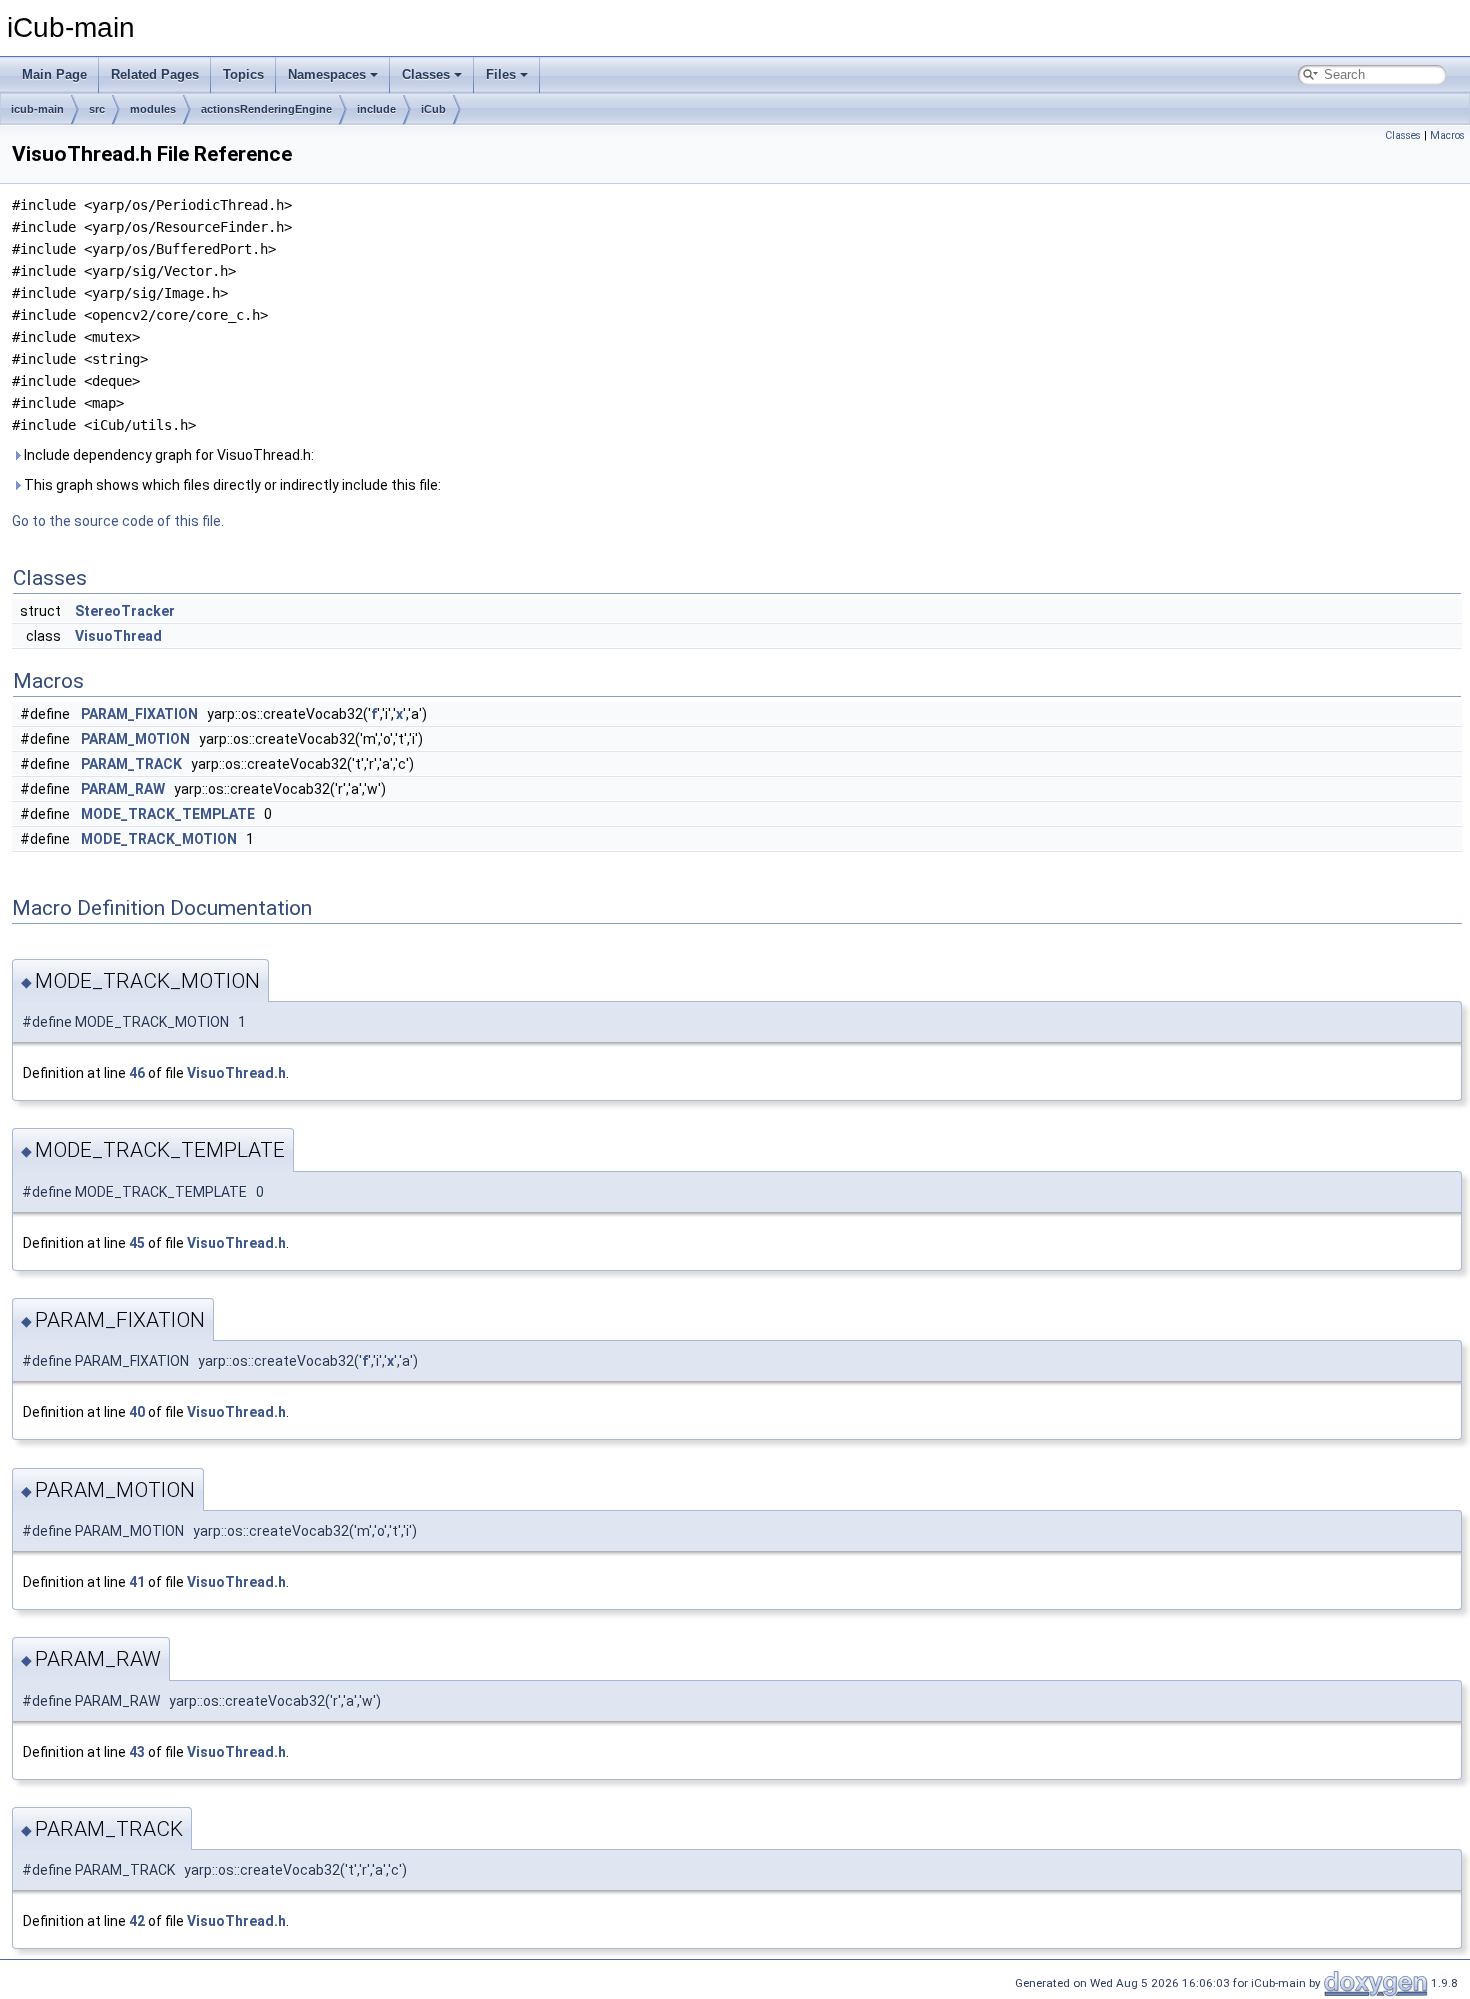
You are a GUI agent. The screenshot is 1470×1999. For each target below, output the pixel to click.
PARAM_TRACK (131, 764)
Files (501, 74)
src (97, 109)
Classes (426, 74)
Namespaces (327, 74)
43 (137, 1752)
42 (137, 1921)
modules (153, 109)
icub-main (37, 109)
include (376, 109)
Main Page (54, 74)
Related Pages (155, 74)
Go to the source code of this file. (118, 521)
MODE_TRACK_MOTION (159, 839)
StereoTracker (125, 611)
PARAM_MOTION (135, 739)
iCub (433, 109)
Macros (1447, 135)
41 (137, 1582)
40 (137, 1412)
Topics (243, 74)
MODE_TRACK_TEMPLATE (168, 814)
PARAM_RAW (123, 789)
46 (137, 1073)
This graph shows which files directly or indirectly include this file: (231, 485)
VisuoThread (118, 636)
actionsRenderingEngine (266, 109)
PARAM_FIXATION (139, 714)
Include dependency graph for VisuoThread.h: (167, 455)
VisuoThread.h (236, 1073)
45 (137, 1243)
